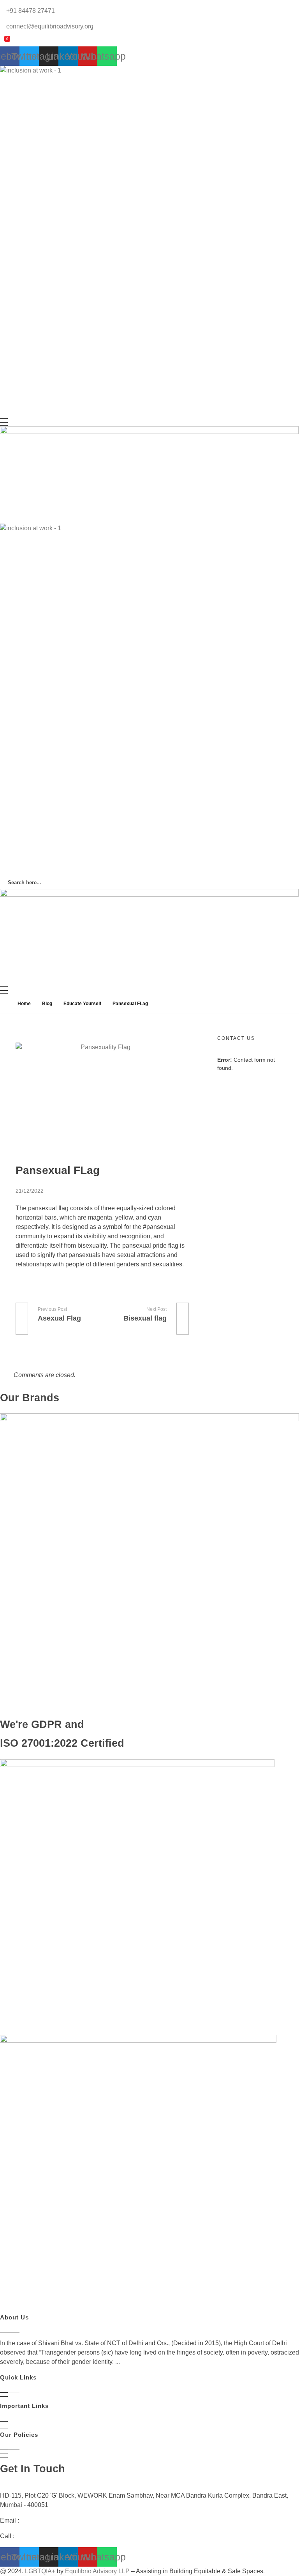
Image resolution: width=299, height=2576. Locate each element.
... (118, 2362)
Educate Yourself (82, 1004)
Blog (47, 1004)
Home (24, 1004)
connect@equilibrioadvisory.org (64, 2520)
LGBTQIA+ (40, 2571)
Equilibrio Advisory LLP (97, 2571)
